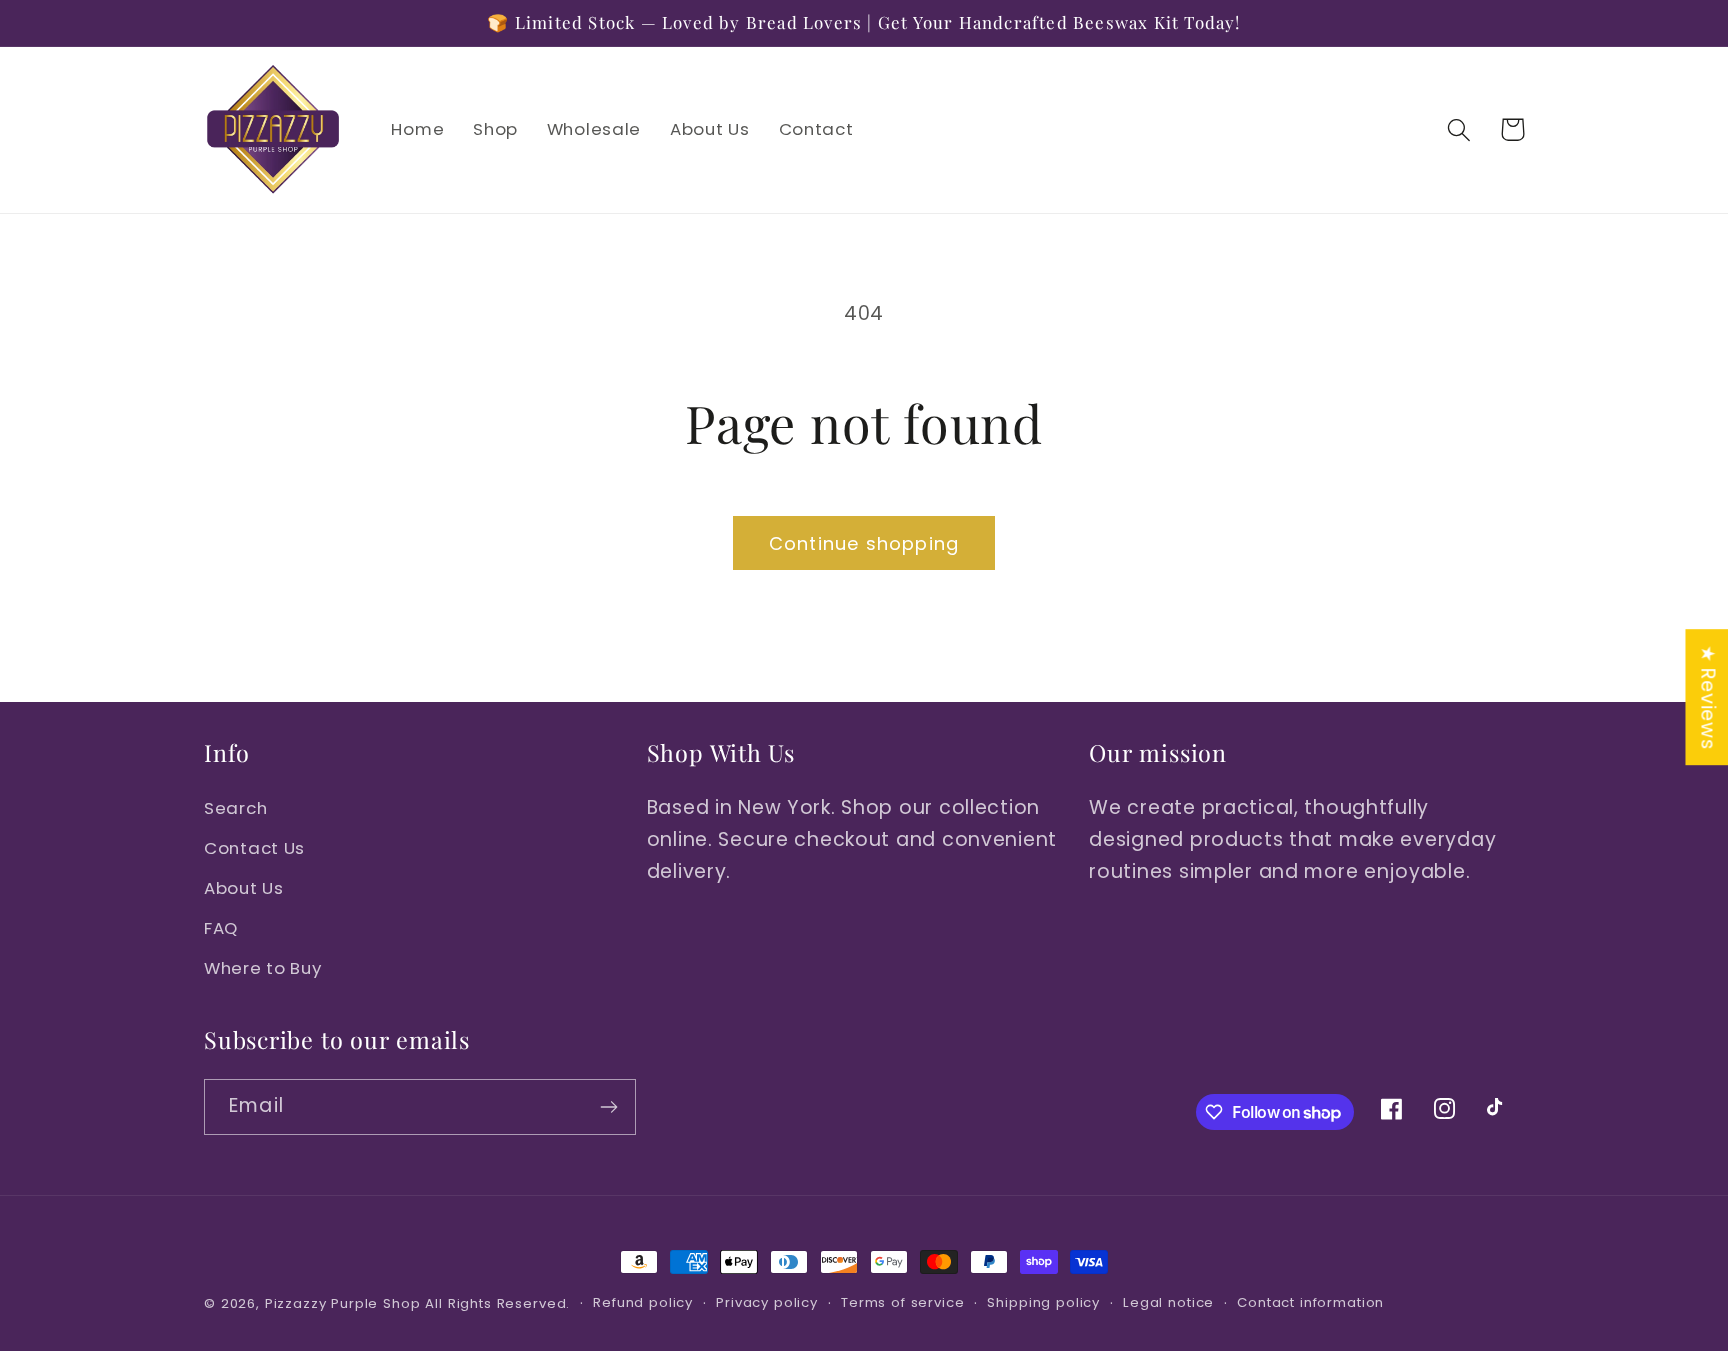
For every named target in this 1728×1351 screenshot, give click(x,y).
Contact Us (254, 848)
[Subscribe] (608, 1107)
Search (235, 808)
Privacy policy (767, 1302)
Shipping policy (1043, 1302)
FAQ (221, 928)
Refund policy (643, 1302)
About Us (244, 888)
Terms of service (902, 1302)
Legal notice (1168, 1302)
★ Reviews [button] (1707, 697)
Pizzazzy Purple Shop (343, 1303)
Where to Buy (263, 968)
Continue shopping (864, 543)
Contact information (1310, 1302)
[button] (1459, 129)
